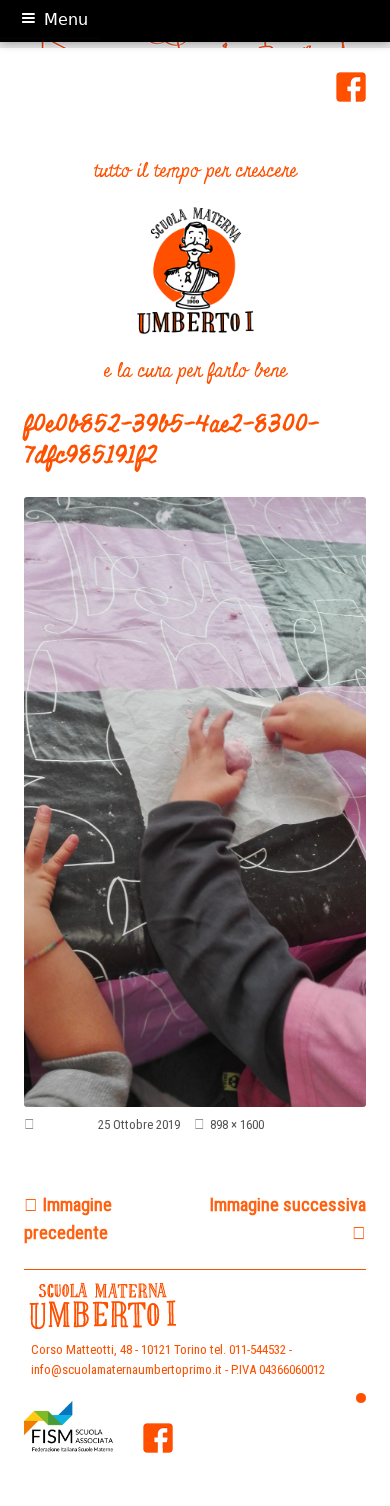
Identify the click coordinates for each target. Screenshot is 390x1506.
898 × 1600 (237, 1124)
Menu (66, 19)
